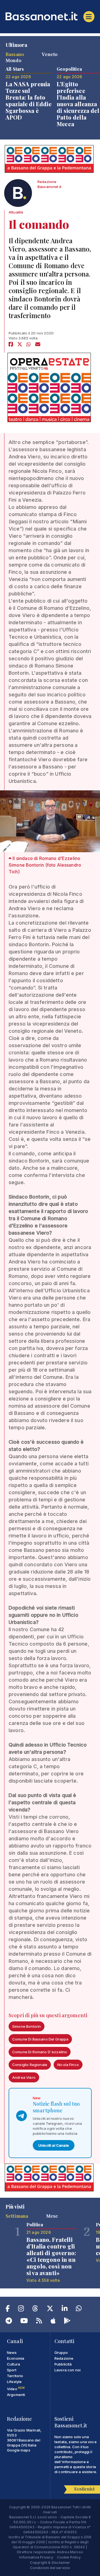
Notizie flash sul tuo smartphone (56, 2107)
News (12, 2352)
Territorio (15, 2376)
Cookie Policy (69, 2557)
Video (16, 2389)
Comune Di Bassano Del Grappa (40, 2039)
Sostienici (84, 2489)
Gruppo (61, 2352)
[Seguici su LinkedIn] (65, 2309)
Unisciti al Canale (54, 2145)
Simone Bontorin (27, 2026)
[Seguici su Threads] (35, 2309)
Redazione (64, 2358)
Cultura (13, 2364)
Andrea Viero (24, 2077)
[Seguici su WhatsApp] (79, 2309)
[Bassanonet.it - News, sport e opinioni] (50, 16)
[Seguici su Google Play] (67, 2322)
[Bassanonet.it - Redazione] (18, 194)
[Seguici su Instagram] (21, 2309)
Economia (16, 2358)
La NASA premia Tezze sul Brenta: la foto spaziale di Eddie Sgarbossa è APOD (28, 101)
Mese (52, 2216)
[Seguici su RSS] (39, 2322)
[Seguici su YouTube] (24, 2322)
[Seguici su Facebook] (8, 2309)
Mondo (13, 60)
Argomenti (16, 2395)
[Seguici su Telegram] (9, 2322)
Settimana (17, 2216)
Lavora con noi (67, 2370)
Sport (12, 2370)
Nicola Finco (68, 2065)
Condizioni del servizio (50, 2568)
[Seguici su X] (50, 2309)
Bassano (15, 54)
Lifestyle (14, 2382)
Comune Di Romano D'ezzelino (40, 2052)
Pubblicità (63, 2364)
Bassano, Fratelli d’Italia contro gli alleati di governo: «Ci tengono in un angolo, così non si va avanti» (51, 2256)
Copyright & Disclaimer (50, 2562)
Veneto (50, 54)
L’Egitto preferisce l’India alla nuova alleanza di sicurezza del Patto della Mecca (78, 104)
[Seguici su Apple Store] (53, 2322)
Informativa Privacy (36, 2557)
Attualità (16, 212)
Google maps (19, 2450)
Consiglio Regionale (30, 2065)
